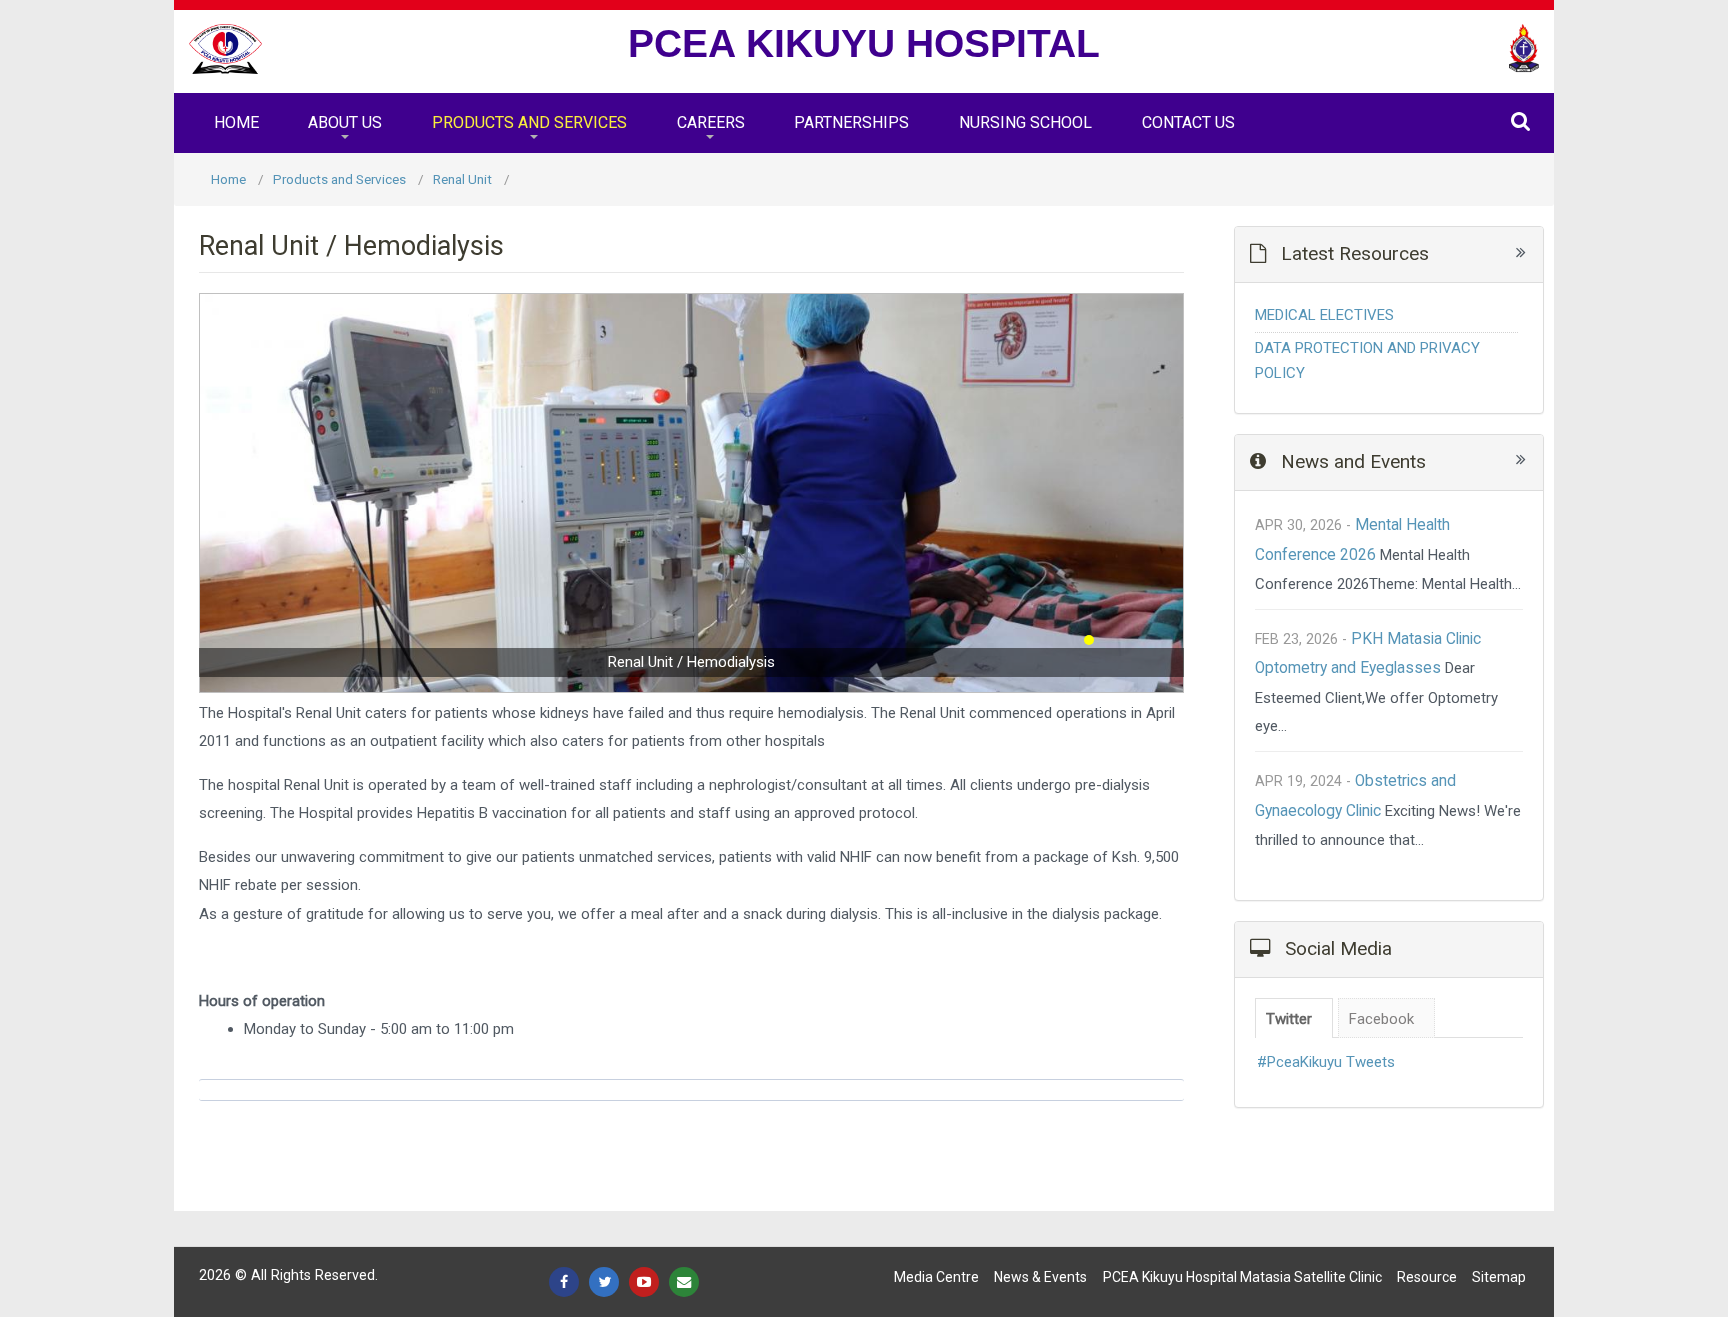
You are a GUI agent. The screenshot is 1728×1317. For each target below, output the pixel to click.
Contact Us (1188, 122)
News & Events (1040, 1277)
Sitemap (1499, 1277)
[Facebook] (564, 1282)
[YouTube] (644, 1282)
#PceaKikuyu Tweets (1326, 1062)
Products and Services (529, 122)
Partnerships (851, 122)
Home (236, 122)
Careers (711, 122)
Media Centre (936, 1277)
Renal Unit (462, 179)
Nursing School (1025, 122)
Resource (1427, 1277)
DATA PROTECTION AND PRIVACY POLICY (1367, 361)
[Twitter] (604, 1282)
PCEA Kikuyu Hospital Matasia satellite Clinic (1242, 1277)
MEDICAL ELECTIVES (1324, 315)
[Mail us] (684, 1282)
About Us (345, 122)
